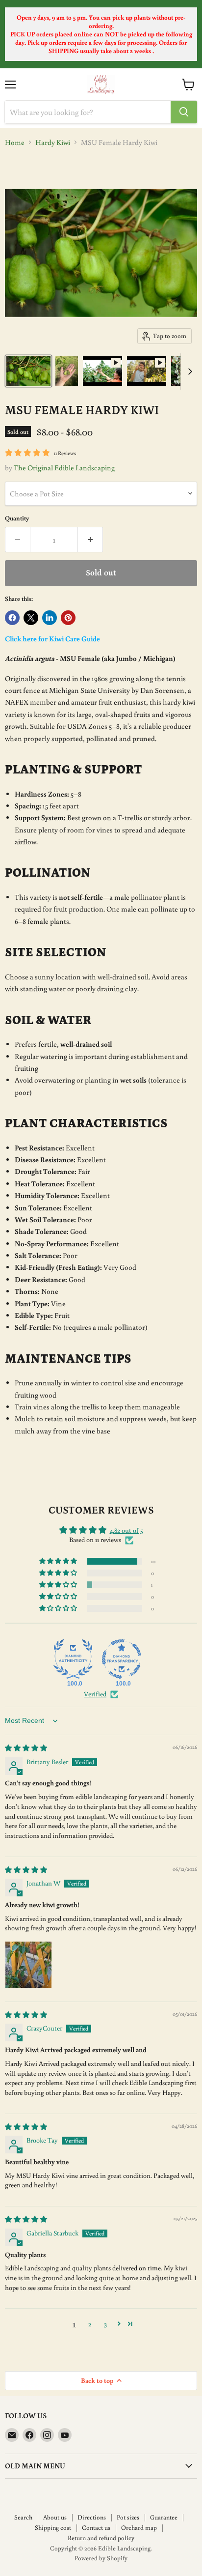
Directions (92, 2517)
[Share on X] (31, 618)
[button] (59, 1561)
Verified (95, 1694)
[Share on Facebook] (12, 618)
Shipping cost (53, 2528)
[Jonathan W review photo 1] (28, 1965)
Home (15, 142)
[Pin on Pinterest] (68, 618)
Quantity (17, 518)
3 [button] (105, 2324)
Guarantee (164, 2517)
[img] (26, 1748)
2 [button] (90, 2324)
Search (23, 2517)
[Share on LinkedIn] (50, 618)
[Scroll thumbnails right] (188, 372)
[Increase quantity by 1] (90, 540)
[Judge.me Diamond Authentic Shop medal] (73, 1659)
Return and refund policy (101, 2538)
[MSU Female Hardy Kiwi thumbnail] (28, 371)
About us (55, 2517)
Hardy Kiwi (53, 142)
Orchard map (139, 2528)
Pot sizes (128, 2517)
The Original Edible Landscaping (64, 468)
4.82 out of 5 (126, 1530)
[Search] (184, 112)
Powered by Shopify (101, 2558)
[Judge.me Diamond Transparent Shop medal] (122, 1659)
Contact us (96, 2528)
